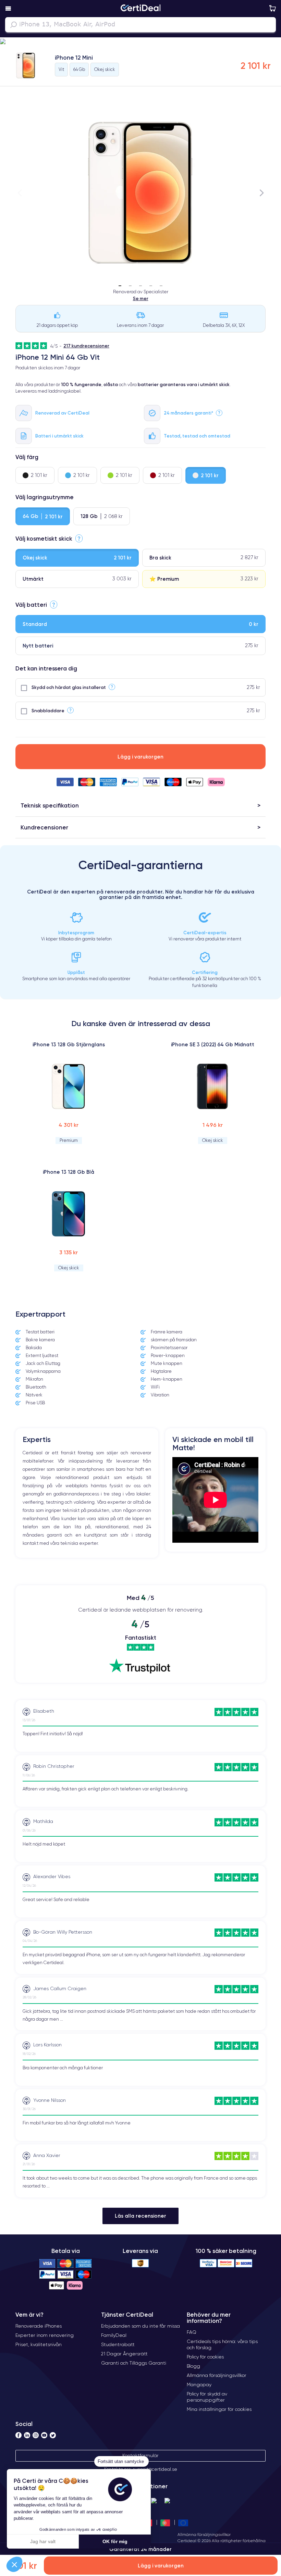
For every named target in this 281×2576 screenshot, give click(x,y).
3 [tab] (140, 283)
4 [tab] (151, 283)
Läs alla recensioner (140, 2216)
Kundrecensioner (44, 827)
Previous (20, 193)
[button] (140, 42)
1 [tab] (120, 283)
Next (261, 193)
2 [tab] (130, 283)
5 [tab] (161, 283)
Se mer (141, 298)
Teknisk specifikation (50, 805)
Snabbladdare (48, 711)
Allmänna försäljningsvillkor (204, 2534)
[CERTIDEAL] (140, 9)
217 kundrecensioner (86, 346)
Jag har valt (43, 2541)
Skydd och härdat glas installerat (69, 687)
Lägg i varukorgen (140, 757)
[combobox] (140, 25)
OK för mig (115, 2541)
